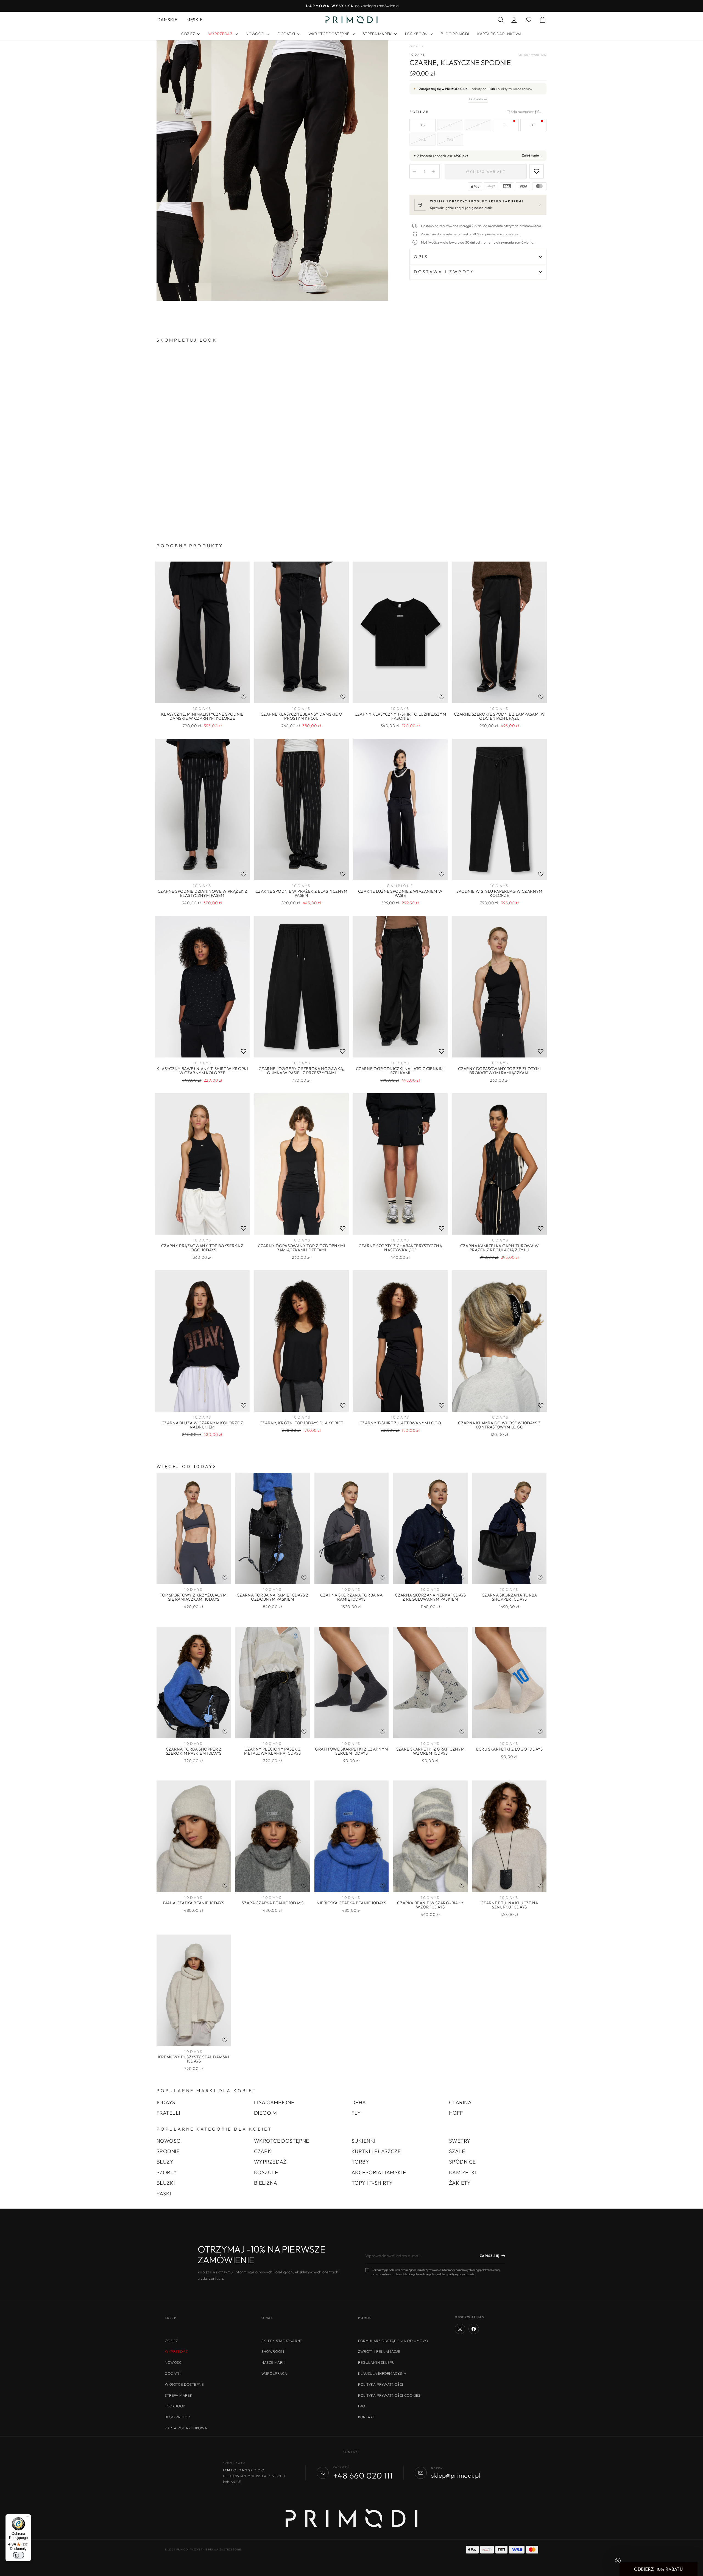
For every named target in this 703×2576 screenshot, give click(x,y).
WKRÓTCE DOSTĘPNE (329, 34)
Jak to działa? (478, 99)
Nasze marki (274, 2362)
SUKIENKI (363, 2141)
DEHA (359, 2102)
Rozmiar (478, 112)
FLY (356, 2113)
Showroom (273, 2351)
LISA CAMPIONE (274, 2102)
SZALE (457, 2151)
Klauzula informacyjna (382, 2373)
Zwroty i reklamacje (379, 2351)
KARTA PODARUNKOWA (500, 34)
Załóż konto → (532, 155)
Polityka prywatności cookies (389, 2395)
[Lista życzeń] (244, 697)
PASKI (164, 2193)
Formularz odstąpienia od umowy (393, 2341)
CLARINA (460, 2102)
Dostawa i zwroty (444, 272)
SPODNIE (168, 2151)
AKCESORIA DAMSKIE (379, 2172)
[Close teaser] (618, 2561)
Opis (421, 257)
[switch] (18, 2555)
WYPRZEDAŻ (270, 2162)
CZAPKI (263, 2151)
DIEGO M (265, 2113)
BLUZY (165, 2162)
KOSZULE (266, 2172)
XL (533, 125)
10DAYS (417, 55)
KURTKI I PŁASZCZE (376, 2151)
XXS (450, 139)
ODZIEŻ (189, 34)
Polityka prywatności (381, 2384)
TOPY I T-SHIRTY (372, 2183)
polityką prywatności (461, 2274)
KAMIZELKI (463, 2172)
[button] (659, 2569)
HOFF (456, 2113)
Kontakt (366, 2417)
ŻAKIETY (460, 2183)
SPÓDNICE (462, 2162)
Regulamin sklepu (376, 2362)
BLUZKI (166, 2183)
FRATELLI (168, 2113)
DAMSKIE (167, 19)
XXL (423, 139)
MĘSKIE (194, 19)
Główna (415, 46)
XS (423, 125)
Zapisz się (489, 2256)
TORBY (360, 2162)
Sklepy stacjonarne (282, 2341)
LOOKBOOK (417, 34)
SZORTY (167, 2172)
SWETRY (460, 2141)
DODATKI (287, 34)
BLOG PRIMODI (455, 34)
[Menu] (28, 2518)
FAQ (362, 2406)
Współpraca (274, 2373)
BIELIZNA (266, 2183)
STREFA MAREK (378, 34)
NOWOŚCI (256, 34)
